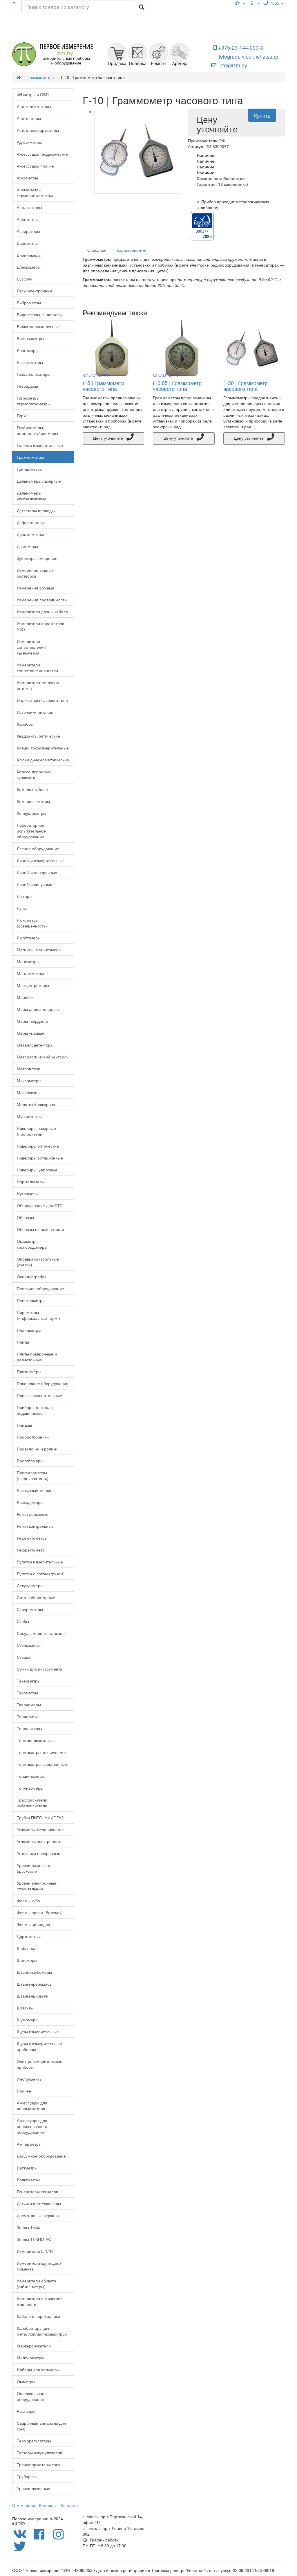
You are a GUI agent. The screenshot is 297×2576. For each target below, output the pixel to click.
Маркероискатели (34, 2346)
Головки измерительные (40, 445)
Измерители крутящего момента (39, 2266)
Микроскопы (29, 1092)
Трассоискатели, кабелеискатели (33, 1803)
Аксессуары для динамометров (32, 2106)
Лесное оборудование (38, 849)
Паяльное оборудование (40, 1288)
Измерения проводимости (42, 600)
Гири (21, 416)
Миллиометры (30, 2358)
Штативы (25, 2008)
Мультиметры (30, 1116)
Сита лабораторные (36, 1597)
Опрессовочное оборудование (32, 2396)
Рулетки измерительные (40, 1562)
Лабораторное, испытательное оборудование (31, 831)
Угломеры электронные (39, 1841)
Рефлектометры (32, 1538)
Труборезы (27, 2476)
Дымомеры (27, 546)
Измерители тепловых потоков (38, 685)
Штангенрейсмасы (35, 1984)
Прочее (24, 2091)
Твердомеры (29, 1705)
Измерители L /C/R (35, 2251)
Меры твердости (32, 1021)
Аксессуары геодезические (42, 154)
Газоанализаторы (33, 374)
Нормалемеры (31, 1182)
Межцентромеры (33, 985)
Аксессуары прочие (35, 166)
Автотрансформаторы (38, 130)
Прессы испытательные (39, 1395)
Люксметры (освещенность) (32, 923)
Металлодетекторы (35, 1045)
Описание (97, 250)
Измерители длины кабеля (42, 612)
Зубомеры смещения (37, 558)
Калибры (25, 724)
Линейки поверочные (37, 872)
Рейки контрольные (35, 1526)
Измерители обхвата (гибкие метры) (37, 2284)
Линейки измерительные (40, 860)
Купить (262, 115)
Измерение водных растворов (35, 573)
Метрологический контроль (43, 1057)
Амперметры (29, 2144)
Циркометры (29, 1936)
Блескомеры (29, 267)
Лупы (22, 908)
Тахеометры (29, 1681)
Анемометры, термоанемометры (35, 193)
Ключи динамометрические (43, 760)
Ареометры (28, 219)
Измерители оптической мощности (40, 2301)
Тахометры (27, 1693)
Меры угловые (31, 1033)
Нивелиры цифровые (37, 1170)
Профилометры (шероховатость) (33, 1475)
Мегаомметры (30, 973)
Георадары (27, 386)
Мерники (25, 997)
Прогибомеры (30, 1461)
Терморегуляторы (34, 2441)
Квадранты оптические (38, 736)
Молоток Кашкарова (36, 1104)
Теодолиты (27, 1716)
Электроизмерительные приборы (40, 2064)
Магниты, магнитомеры (39, 950)
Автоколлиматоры (34, 106)
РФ (222, 141)
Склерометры (30, 1609)
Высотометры (30, 362)
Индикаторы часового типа (42, 700)
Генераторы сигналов (37, 2192)
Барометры (28, 243)
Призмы (24, 1425)
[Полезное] (240, 3)
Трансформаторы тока (38, 2464)
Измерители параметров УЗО (40, 626)
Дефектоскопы (31, 522)
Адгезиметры (29, 142)
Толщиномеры (31, 1776)
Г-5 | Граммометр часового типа (103, 386)
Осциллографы (31, 1277)
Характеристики (131, 250)
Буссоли (25, 279)
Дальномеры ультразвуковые (32, 496)
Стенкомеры (29, 1645)
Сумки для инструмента (40, 1669)
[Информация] (255, 3)
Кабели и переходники (38, 2316)
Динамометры (30, 534)
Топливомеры (30, 1788)
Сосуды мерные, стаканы (41, 1633)
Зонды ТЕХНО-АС (34, 2239)
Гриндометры (30, 469)
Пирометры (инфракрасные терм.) (38, 1315)
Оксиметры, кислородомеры (32, 1244)
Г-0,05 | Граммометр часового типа (177, 386)
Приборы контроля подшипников (35, 1410)
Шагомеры (27, 1960)
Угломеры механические (40, 1829)
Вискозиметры (30, 338)
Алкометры (27, 178)
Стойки (23, 1657)
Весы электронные (35, 291)
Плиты (23, 1342)
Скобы (23, 1621)
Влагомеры (28, 350)
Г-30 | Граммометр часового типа (246, 386)
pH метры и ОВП (33, 94)
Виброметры (29, 303)
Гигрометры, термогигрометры (34, 401)
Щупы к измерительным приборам (40, 2046)
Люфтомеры (29, 938)
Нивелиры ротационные (40, 1158)
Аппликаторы (29, 207)
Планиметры (29, 1330)
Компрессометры (33, 801)
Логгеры (25, 896)
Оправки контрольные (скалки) (38, 1262)
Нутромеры (28, 1193)
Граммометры (30, 457)
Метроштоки (29, 1069)
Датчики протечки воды (39, 2203)
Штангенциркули (33, 1996)
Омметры (26, 2381)
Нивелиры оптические (38, 1146)
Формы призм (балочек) (40, 1912)
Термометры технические (41, 1752)
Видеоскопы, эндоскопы (40, 314)
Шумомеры (28, 2020)
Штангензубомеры (34, 1972)
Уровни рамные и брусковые (33, 1868)
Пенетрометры (31, 1300)
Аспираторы (28, 231)
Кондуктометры (31, 813)
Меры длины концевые (39, 1009)
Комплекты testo (32, 789)
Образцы (25, 1217)
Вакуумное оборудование (41, 2156)
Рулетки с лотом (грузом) (41, 1574)
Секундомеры (30, 1585)
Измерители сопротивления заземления (31, 647)
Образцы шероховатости (40, 1229)
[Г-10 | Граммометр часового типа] (137, 151)
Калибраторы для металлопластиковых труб (42, 2331)
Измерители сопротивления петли (37, 668)
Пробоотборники (33, 1437)
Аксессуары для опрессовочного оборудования (32, 2126)
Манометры (28, 961)
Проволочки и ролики (37, 1449)
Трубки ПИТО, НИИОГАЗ (40, 1818)
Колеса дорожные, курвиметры (35, 774)
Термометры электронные (42, 1764)
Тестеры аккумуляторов (39, 2453)
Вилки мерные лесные (38, 326)
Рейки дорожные (33, 1514)
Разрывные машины (36, 1490)
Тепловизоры (29, 1728)
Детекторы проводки (36, 510)
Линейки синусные (35, 884)
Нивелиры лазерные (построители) (36, 1131)
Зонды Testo (29, 2227)
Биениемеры (29, 255)
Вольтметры (28, 2180)
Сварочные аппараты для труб (41, 2426)
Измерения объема (36, 588)
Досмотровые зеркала (38, 2215)
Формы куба (28, 1901)
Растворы (26, 2411)
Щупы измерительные (38, 2032)
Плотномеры (29, 1371)
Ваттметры (27, 2168)
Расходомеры (30, 1502)
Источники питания (35, 712)
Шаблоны (26, 1948)
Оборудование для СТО (40, 1205)
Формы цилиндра (33, 1924)
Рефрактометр (31, 1550)
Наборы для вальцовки (39, 2370)
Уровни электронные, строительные (37, 1886)
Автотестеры (29, 118)
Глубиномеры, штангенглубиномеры (37, 430)
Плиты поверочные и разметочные (37, 1357)
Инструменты (30, 2079)
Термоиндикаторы (34, 1740)
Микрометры (29, 1081)
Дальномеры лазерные (39, 481)
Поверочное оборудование (43, 1383)
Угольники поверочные (39, 1853)
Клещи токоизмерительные (43, 748)
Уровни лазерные (33, 2488)
